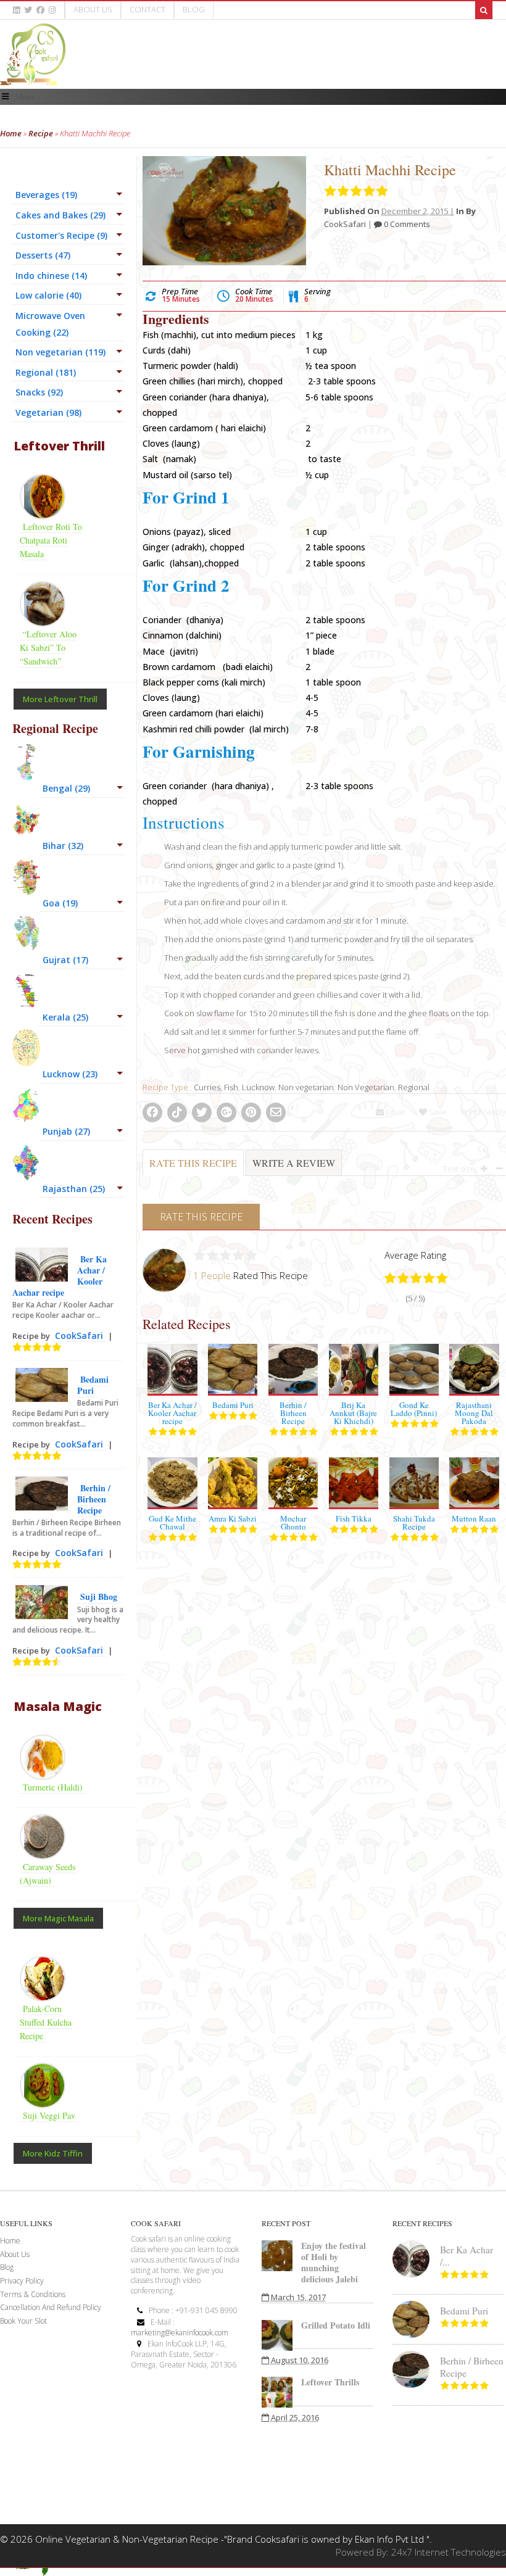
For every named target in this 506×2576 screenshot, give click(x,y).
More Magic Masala (58, 1918)
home (10, 2241)
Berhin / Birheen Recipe (293, 1413)
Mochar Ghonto (293, 1522)
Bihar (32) (63, 846)
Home (11, 133)
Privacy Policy (22, 2281)
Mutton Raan (474, 1518)
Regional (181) (46, 372)
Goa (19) (60, 903)
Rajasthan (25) (74, 1189)
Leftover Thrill (59, 446)
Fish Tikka (354, 1518)
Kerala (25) (65, 1017)
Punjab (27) (66, 1131)
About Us (93, 9)
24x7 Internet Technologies (449, 2552)
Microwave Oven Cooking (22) (50, 324)
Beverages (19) (46, 195)
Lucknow (258, 1087)
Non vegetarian (306, 1087)
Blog (194, 9)
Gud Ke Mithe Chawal (172, 1522)
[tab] (193, 1169)
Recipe (41, 133)
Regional (414, 1087)
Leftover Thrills (330, 2382)
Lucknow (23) (70, 1074)
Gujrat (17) (65, 960)
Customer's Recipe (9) (61, 235)
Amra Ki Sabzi (233, 1518)
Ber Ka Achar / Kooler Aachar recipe (172, 1413)
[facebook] (40, 10)
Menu (25, 97)
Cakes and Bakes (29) (60, 215)
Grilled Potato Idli (336, 2325)
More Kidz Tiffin (53, 2153)
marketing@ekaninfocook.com (180, 2333)
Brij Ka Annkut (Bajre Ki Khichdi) (353, 1413)
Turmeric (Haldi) (53, 1787)
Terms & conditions (33, 2294)
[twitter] (28, 10)
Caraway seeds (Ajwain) (48, 1874)
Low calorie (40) (48, 295)
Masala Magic (58, 1706)
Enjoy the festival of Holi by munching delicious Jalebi (334, 2262)
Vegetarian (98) (48, 412)
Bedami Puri (233, 1405)
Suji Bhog (99, 1597)
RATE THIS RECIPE (193, 1163)
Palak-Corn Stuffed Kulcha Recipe (46, 2022)
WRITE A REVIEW (294, 1163)
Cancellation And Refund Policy (51, 2307)
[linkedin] (16, 10)
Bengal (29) (66, 788)
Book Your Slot (23, 2321)
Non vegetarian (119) (60, 352)
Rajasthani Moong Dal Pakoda (474, 1413)
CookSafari (345, 224)
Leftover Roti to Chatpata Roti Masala (51, 540)
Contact (147, 9)
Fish (231, 1087)
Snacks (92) (39, 392)
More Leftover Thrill (60, 699)
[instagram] (52, 10)
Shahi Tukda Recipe (414, 1522)
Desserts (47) (43, 255)
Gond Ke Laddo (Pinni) (414, 1409)
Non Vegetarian (366, 1087)
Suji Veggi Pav (49, 2115)
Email (394, 1112)
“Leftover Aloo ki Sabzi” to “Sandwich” (48, 648)
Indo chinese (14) (51, 275)
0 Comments (406, 224)
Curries (207, 1087)
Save (437, 1112)
